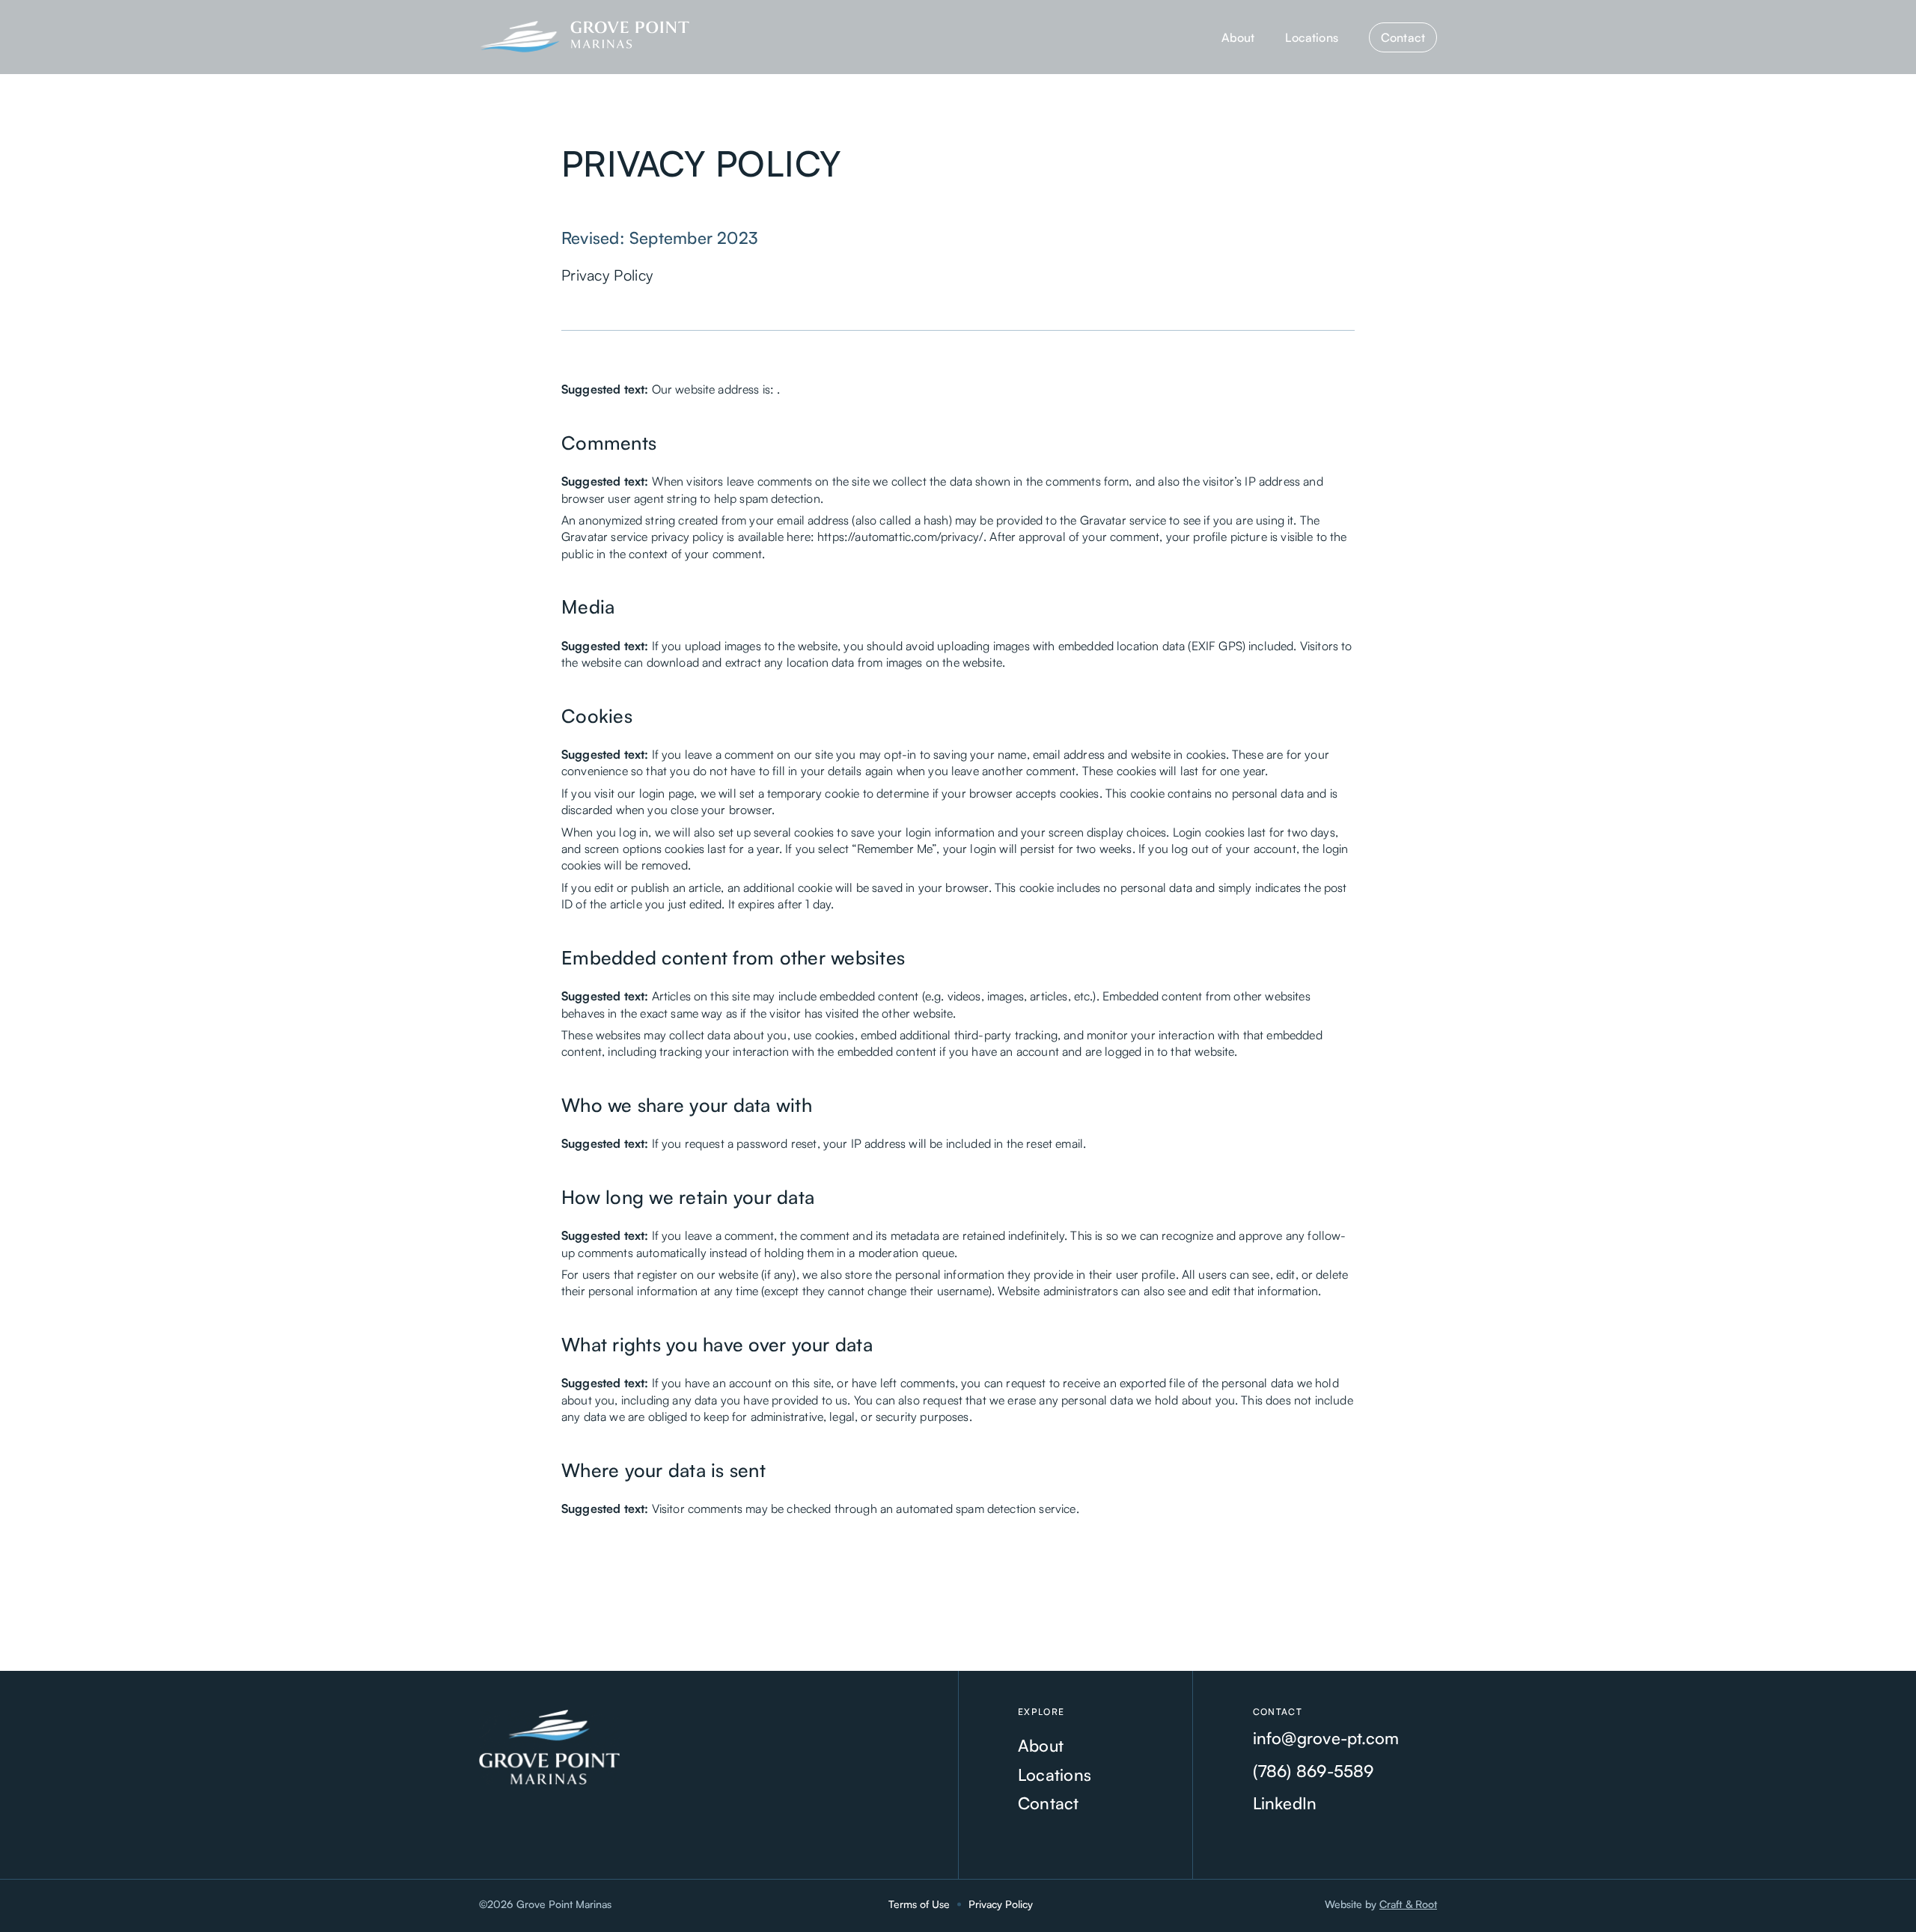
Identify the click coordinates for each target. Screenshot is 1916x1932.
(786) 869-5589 (1314, 1771)
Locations (1311, 37)
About (1238, 37)
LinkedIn (1285, 1803)
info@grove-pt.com (1326, 1738)
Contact (1403, 37)
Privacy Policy (1001, 1904)
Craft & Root (1408, 1904)
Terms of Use (919, 1904)
